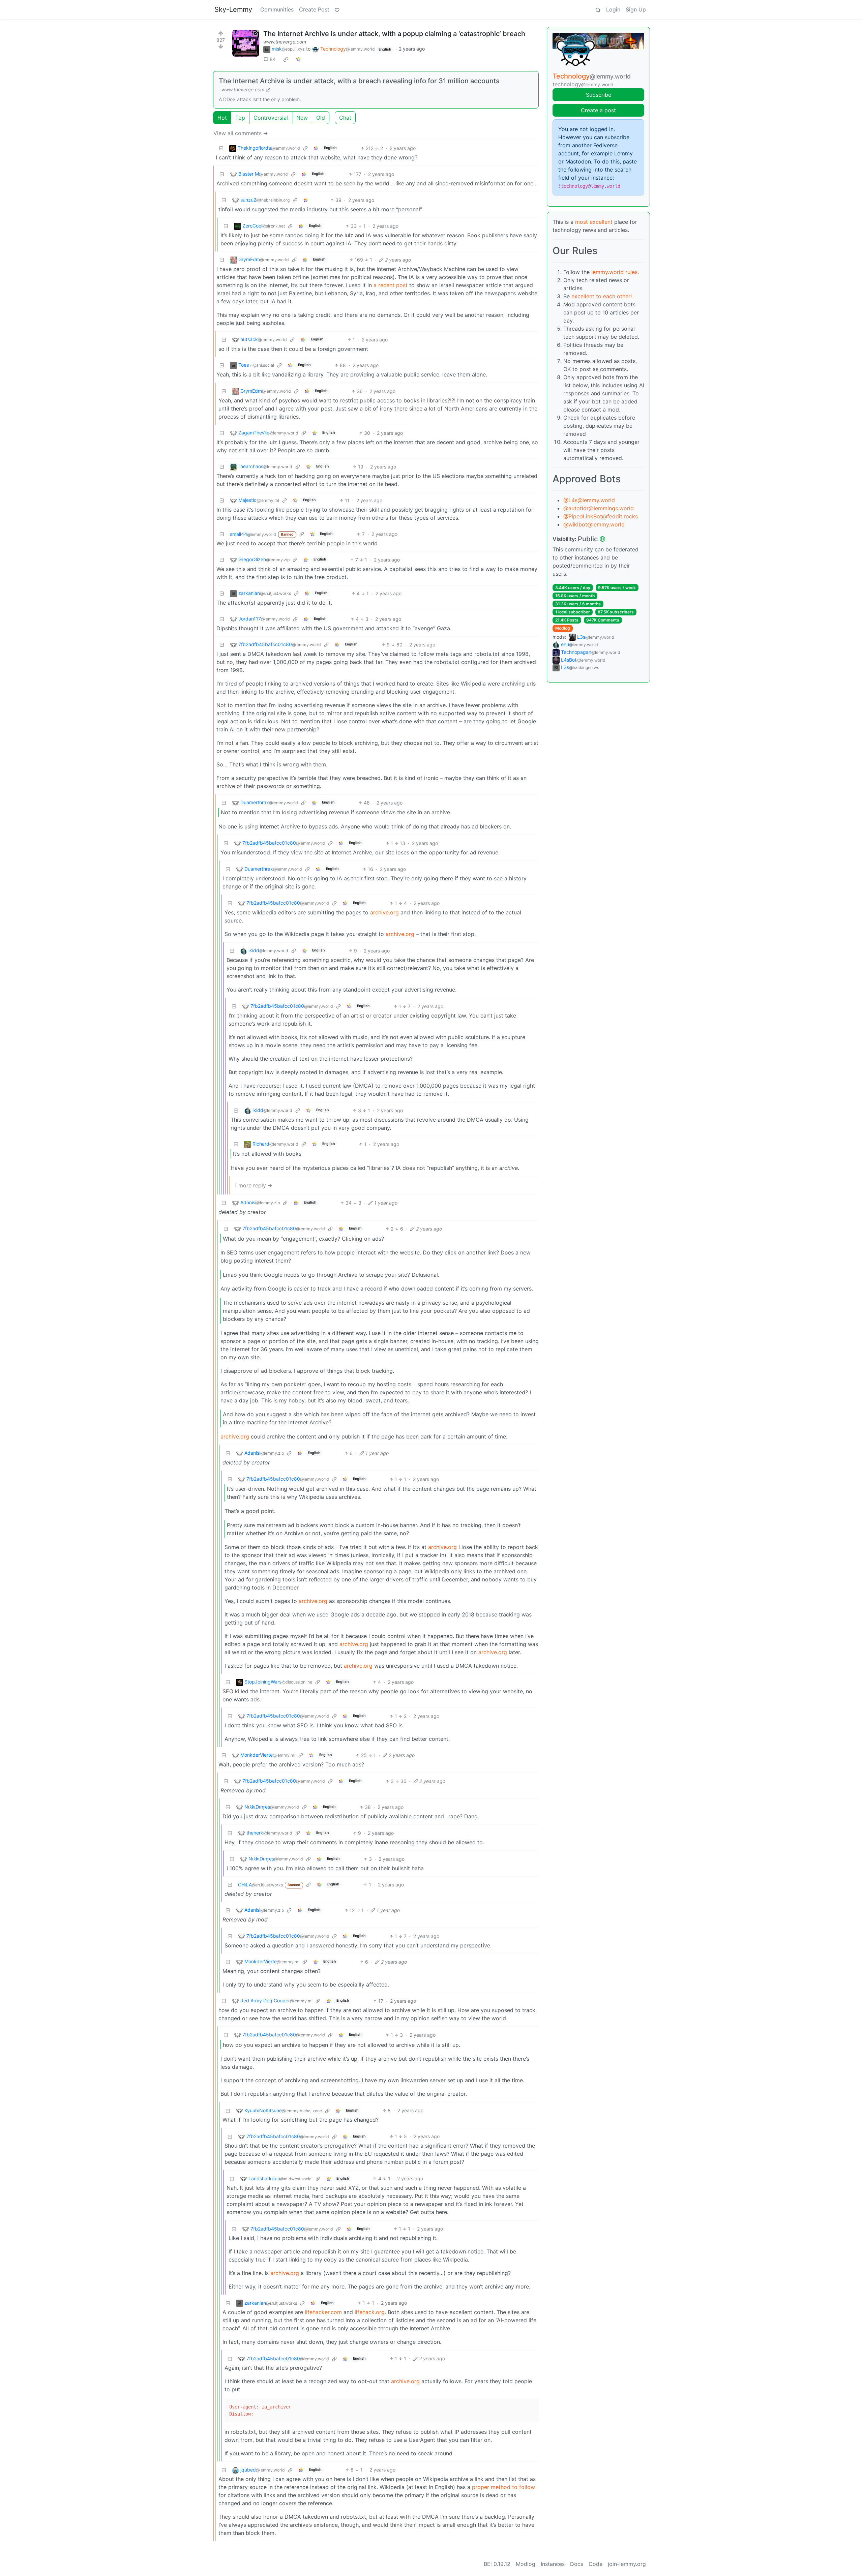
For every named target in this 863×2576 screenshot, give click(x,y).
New (302, 118)
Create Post (314, 9)
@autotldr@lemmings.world (599, 508)
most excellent (594, 222)
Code (596, 2564)
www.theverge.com (285, 42)
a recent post (391, 285)
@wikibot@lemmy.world (594, 524)
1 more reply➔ (253, 1185)
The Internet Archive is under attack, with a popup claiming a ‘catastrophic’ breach (394, 34)
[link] (286, 59)
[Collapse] (221, 148)
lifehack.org (370, 2312)
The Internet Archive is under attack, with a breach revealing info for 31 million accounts (359, 81)
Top (240, 118)
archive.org (384, 912)
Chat (345, 118)
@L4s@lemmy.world (589, 500)
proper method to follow (503, 2487)
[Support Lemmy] (337, 9)
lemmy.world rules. (615, 272)
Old (321, 118)
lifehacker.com (323, 2312)
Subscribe (599, 95)
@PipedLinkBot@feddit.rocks (601, 516)
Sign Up (636, 9)
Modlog (563, 628)
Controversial (271, 118)
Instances (553, 2564)
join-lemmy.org (627, 2564)
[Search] (598, 9)
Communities (277, 9)
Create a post (598, 110)
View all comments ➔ (241, 133)
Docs (577, 2564)
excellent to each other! (602, 296)
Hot (222, 118)
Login (613, 9)
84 (273, 59)
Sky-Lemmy (233, 9)
